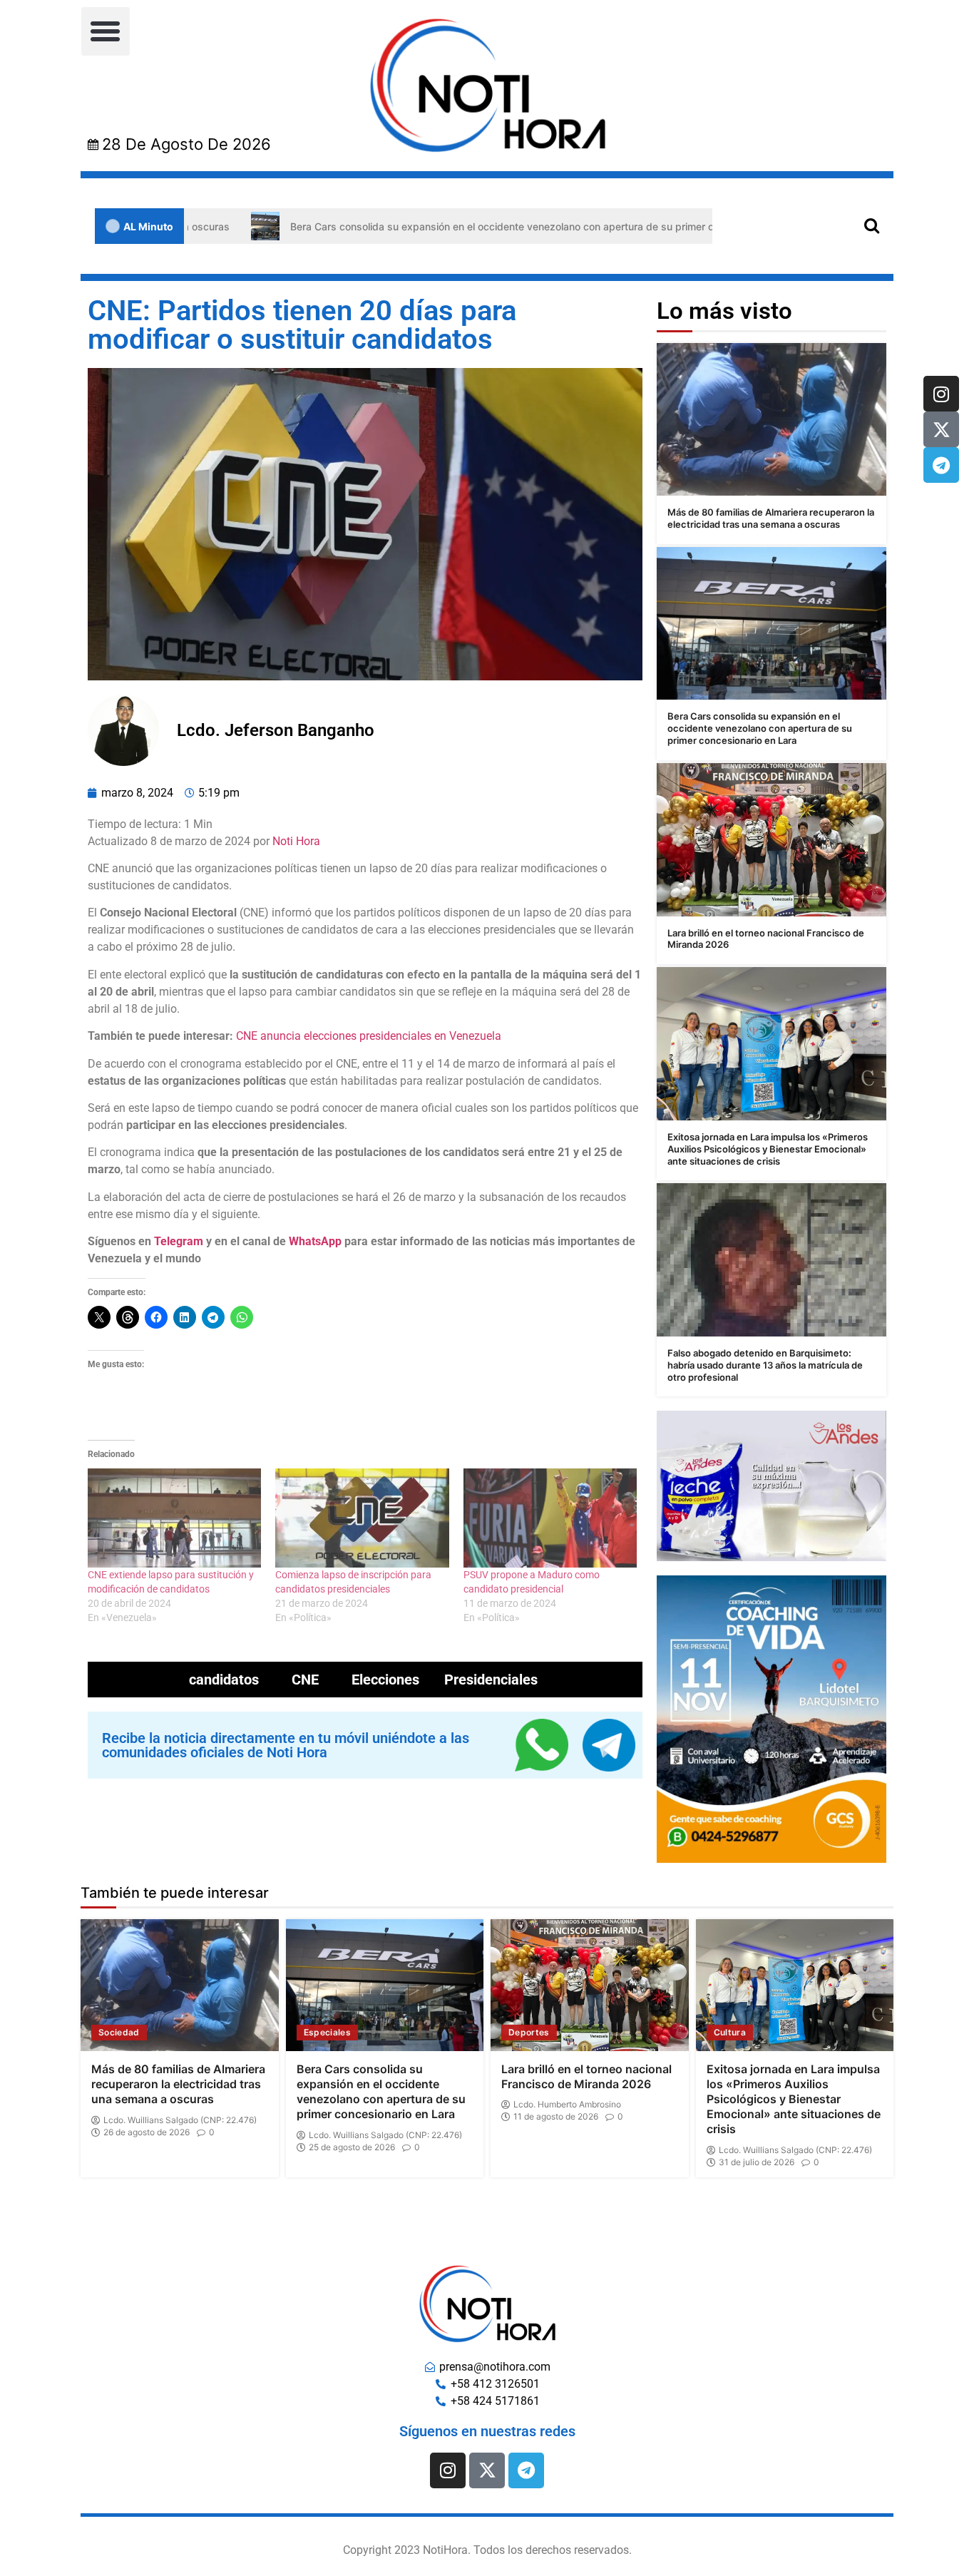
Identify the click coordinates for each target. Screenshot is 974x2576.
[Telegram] (941, 465)
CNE (305, 1680)
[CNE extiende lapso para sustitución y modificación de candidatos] (174, 1518)
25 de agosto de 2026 (352, 2147)
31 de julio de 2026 (757, 2162)
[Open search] (872, 225)
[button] (106, 31)
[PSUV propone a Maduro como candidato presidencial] (550, 1518)
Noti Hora (296, 841)
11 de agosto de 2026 (556, 2117)
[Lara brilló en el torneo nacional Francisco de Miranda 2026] (771, 840)
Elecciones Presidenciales (445, 1680)
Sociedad (119, 2032)
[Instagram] (941, 394)
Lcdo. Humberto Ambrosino (567, 2105)
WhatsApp (315, 1241)
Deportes (529, 2032)
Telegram (179, 1241)
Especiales (328, 2032)
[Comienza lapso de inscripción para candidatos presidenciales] (362, 1518)
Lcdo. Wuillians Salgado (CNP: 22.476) (180, 2120)
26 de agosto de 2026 (147, 2132)
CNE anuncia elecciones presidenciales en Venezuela (369, 1036)
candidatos (224, 1680)
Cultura (730, 2032)
